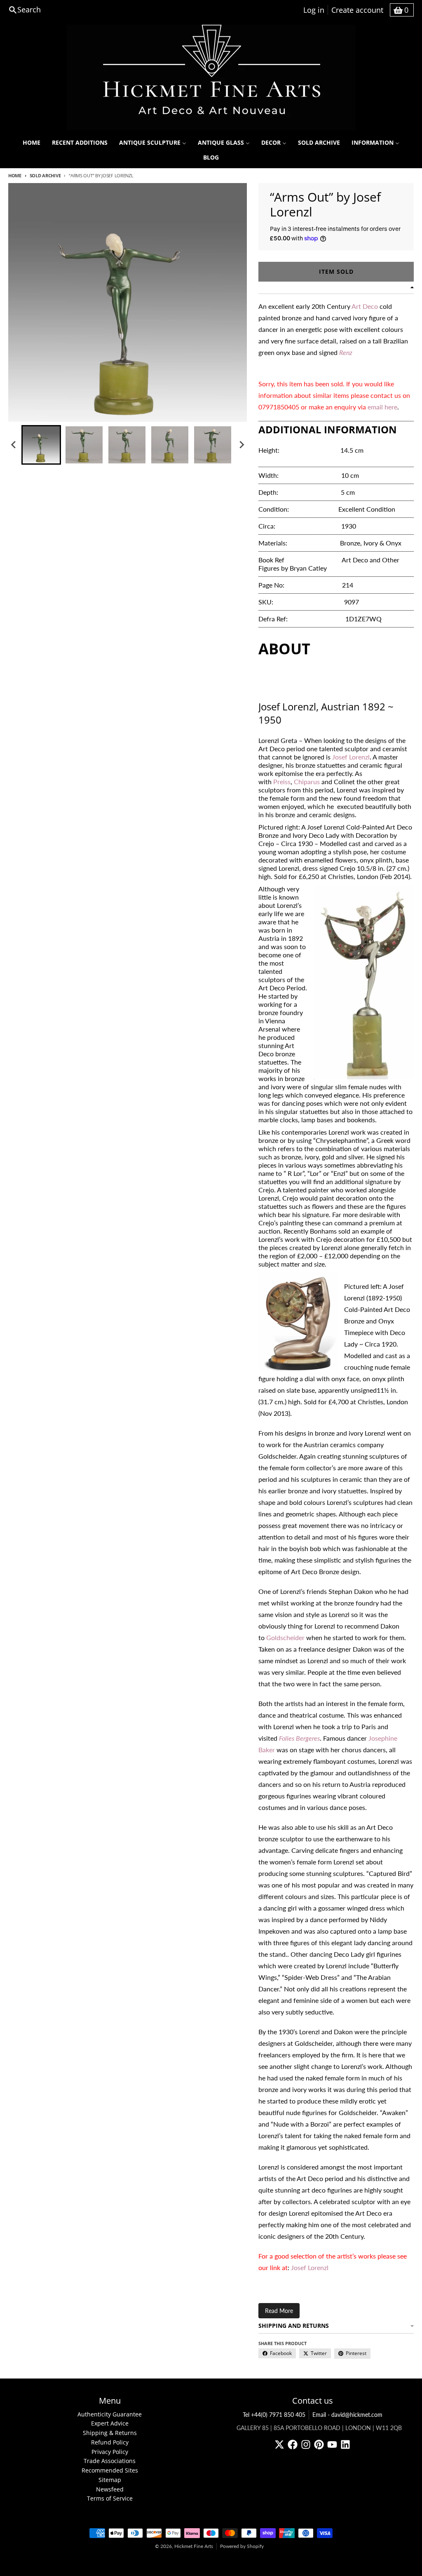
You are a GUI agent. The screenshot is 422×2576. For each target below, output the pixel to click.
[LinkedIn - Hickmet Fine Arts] (345, 2444)
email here (382, 407)
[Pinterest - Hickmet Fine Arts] (319, 2444)
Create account (357, 10)
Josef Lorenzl (351, 757)
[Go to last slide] (14, 445)
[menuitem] (32, 143)
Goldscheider (285, 1637)
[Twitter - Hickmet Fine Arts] (279, 2444)
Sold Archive (45, 175)
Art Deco (365, 306)
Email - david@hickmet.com (347, 2415)
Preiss (282, 781)
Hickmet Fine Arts (194, 2546)
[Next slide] (241, 445)
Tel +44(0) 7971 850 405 (274, 2415)
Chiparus (307, 781)
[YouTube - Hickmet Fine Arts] (332, 2444)
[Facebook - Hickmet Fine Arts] (293, 2444)
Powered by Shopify (242, 2546)
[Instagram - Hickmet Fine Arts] (306, 2444)
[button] (41, 445)
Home (15, 175)
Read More (279, 2311)
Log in (314, 10)
